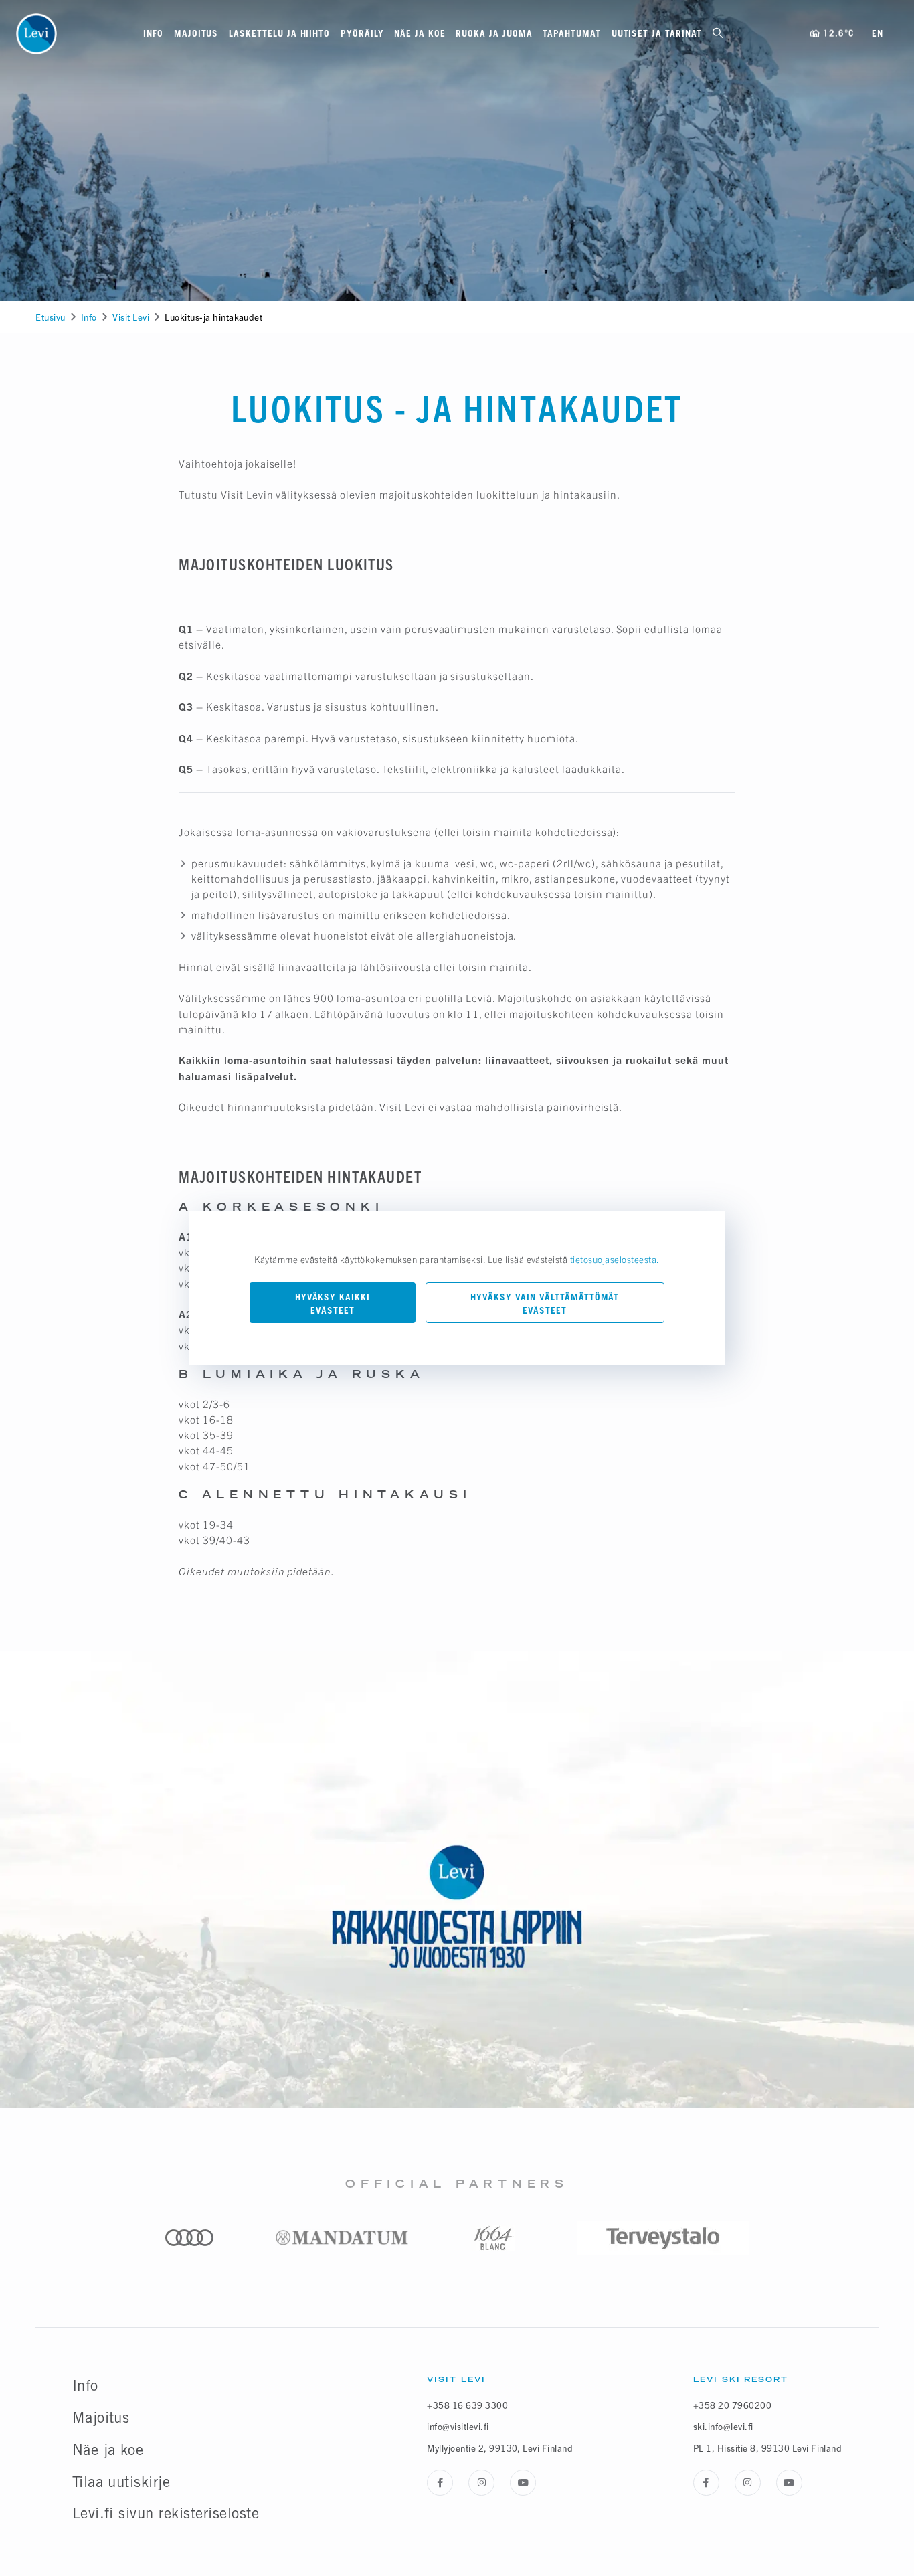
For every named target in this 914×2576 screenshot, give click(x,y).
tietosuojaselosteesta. (615, 1259)
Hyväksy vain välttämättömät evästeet (545, 1304)
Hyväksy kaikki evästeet (333, 1304)
